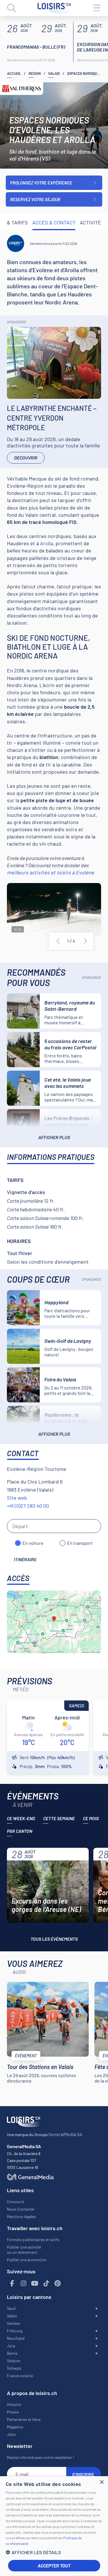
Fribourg (15, 2331)
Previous (58, 941)
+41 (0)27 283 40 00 (28, 1506)
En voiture (33, 1543)
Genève (13, 2323)
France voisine (20, 2376)
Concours (16, 2202)
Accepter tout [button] (54, 2565)
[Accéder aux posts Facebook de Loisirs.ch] (12, 2284)
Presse (13, 2412)
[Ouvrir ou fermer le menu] (96, 8)
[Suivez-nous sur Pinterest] (58, 2284)
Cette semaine (59, 1818)
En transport (80, 1543)
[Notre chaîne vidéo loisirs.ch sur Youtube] (35, 2284)
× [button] (102, 2482)
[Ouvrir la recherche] (12, 8)
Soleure (14, 2361)
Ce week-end (21, 1818)
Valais (54, 73)
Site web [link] (17, 1498)
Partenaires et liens (24, 2419)
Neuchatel (16, 2338)
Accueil (14, 73)
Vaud (11, 2308)
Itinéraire (25, 1559)
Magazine (15, 2427)
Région (35, 73)
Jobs (11, 2434)
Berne (12, 2353)
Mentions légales (21, 2216)
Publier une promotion (27, 2260)
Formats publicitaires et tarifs (33, 2240)
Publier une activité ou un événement (24, 2250)
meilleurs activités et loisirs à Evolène (51, 872)
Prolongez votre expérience (41, 183)
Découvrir (26, 458)
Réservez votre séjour (35, 199)
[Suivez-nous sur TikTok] (46, 2284)
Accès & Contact (54, 222)
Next (86, 941)
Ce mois (91, 1818)
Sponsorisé (17, 322)
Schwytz (14, 2368)
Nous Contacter (21, 2209)
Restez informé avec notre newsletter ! (40, 2457)
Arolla (47, 543)
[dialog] (54, 2526)
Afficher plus (54, 1137)
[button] (54, 2552)
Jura (11, 2346)
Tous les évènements (54, 1939)
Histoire (14, 2404)
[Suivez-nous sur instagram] (24, 2284)
